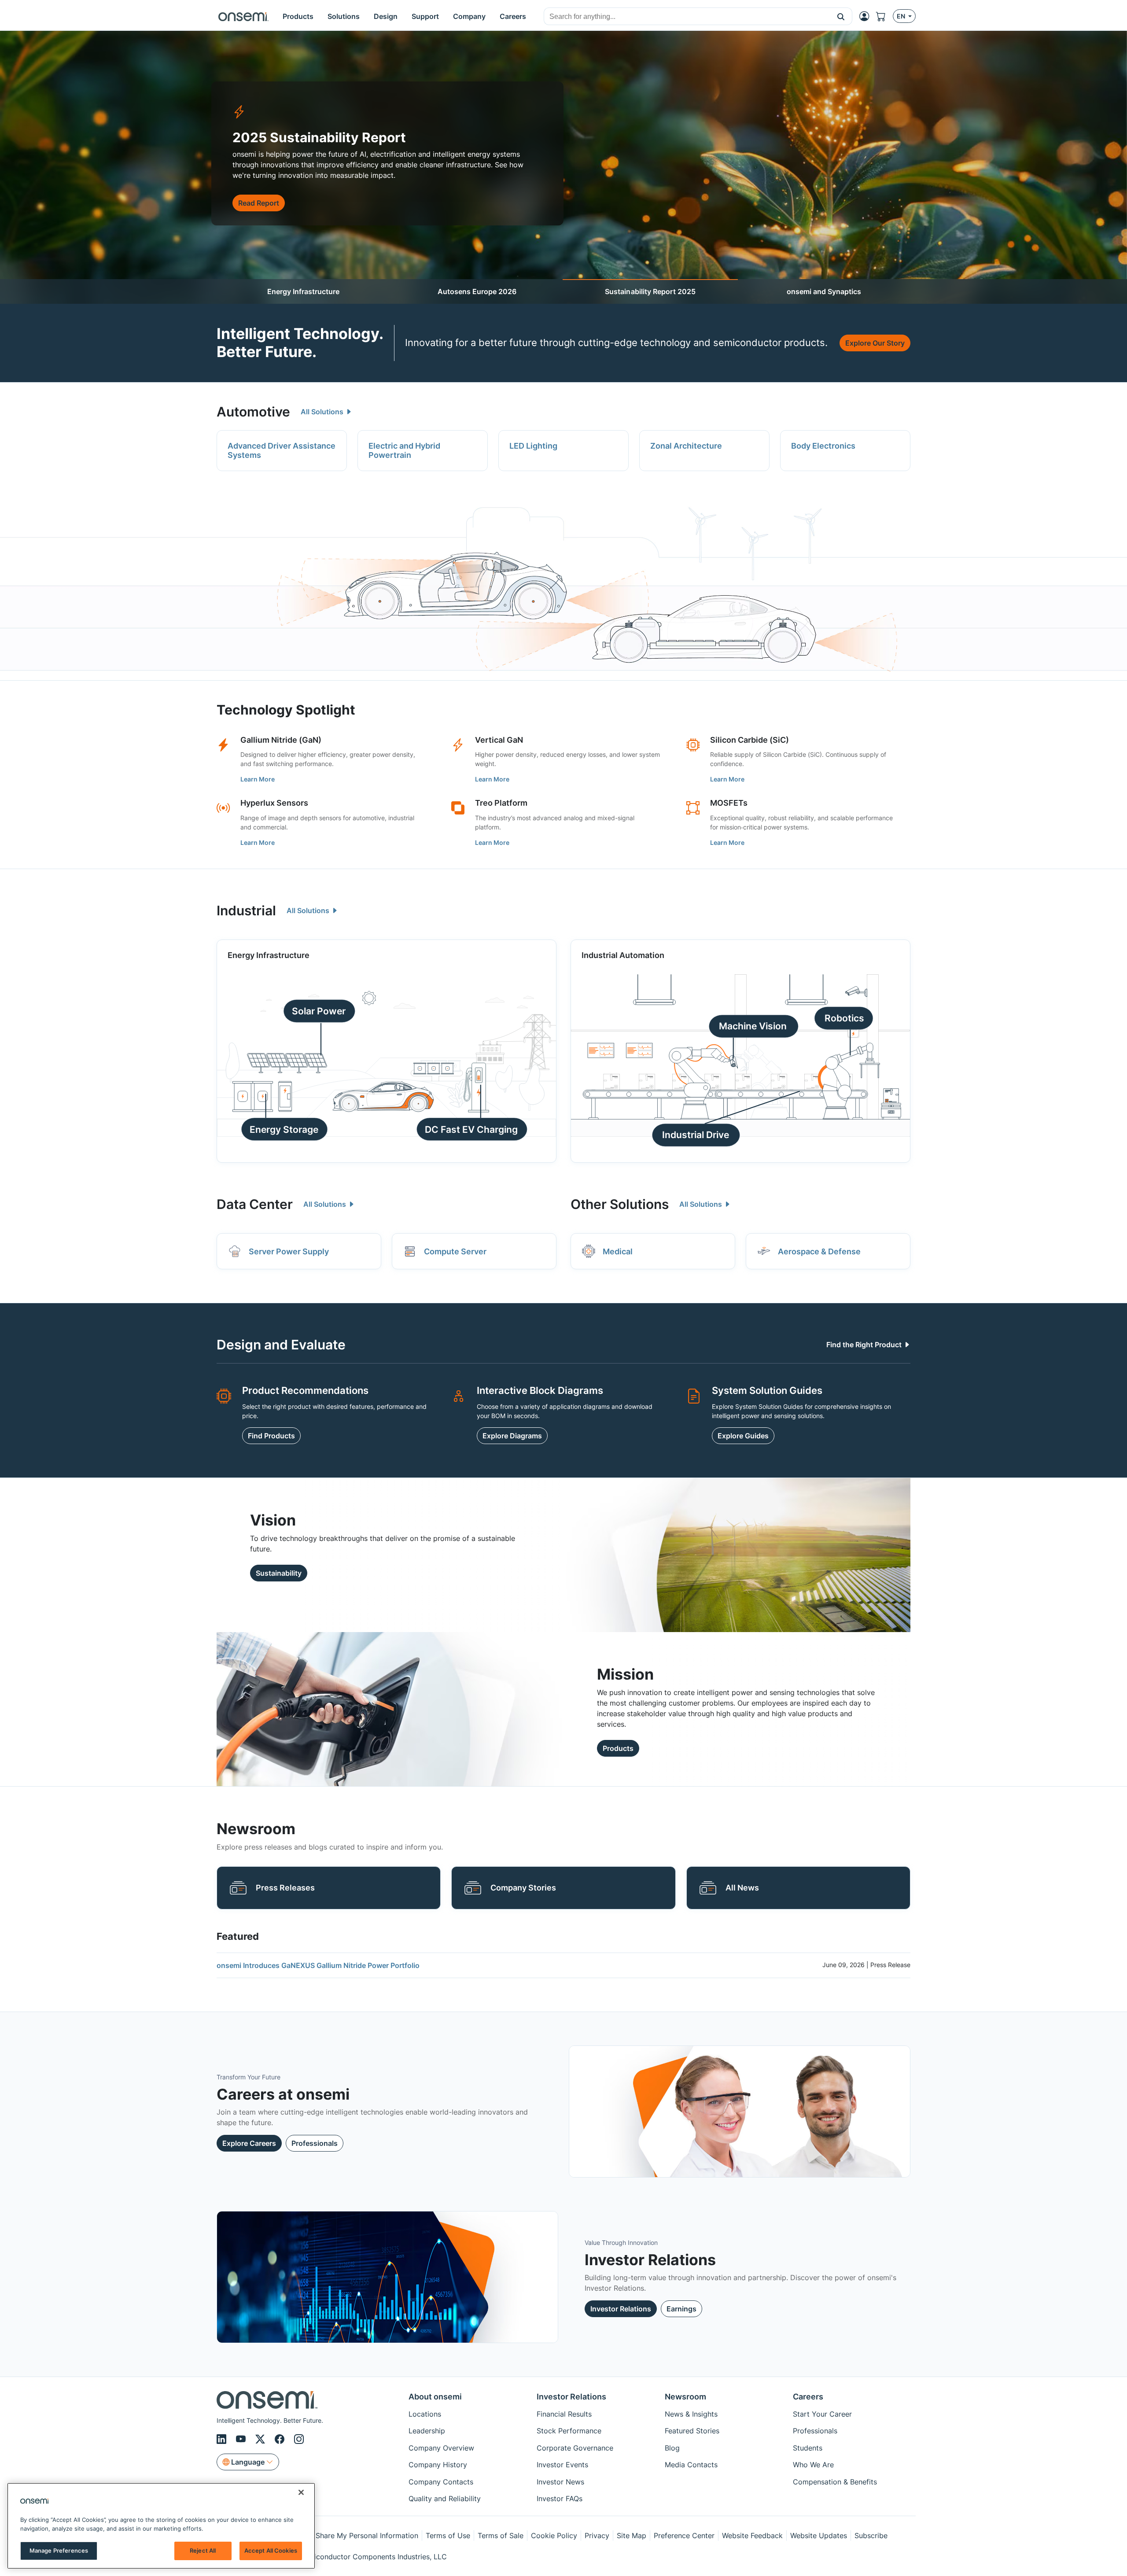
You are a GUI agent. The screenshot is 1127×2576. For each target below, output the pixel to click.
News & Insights (691, 2414)
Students (808, 2448)
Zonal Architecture (686, 446)
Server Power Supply (289, 1251)
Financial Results (564, 2414)
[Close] (301, 2492)
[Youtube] (242, 2439)
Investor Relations (621, 2309)
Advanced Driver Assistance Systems (282, 451)
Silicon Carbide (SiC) (749, 740)
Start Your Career (822, 2414)
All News (742, 1888)
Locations (425, 2414)
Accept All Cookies (271, 2550)
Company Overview (441, 2448)
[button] (841, 16)
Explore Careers (249, 2143)
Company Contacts (441, 2482)
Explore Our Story (875, 343)
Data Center (255, 1204)
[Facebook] (281, 2439)
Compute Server (455, 1251)
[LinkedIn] (223, 2439)
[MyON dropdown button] (867, 16)
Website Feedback (752, 2535)
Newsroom (685, 2397)
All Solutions (323, 412)
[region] (161, 2526)
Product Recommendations (305, 1390)
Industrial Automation (623, 955)
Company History (438, 2465)
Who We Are (813, 2465)
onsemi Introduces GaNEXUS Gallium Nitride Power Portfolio (318, 1965)
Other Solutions (620, 1204)
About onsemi (435, 2397)
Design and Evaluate (281, 1345)
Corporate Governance (575, 2448)
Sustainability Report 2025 (650, 291)
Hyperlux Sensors (274, 803)
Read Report (259, 203)
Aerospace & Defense (819, 1251)
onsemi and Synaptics (824, 291)
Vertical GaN (499, 740)
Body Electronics (823, 446)
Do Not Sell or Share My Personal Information (342, 2535)
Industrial (246, 910)
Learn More (258, 779)
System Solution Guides (767, 1390)
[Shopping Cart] (884, 16)
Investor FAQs (560, 2499)
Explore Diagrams (512, 1436)
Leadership (427, 2431)
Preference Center (684, 2535)
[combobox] (687, 17)
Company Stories (523, 1888)
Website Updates (819, 2535)
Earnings (681, 2309)
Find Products (271, 1436)
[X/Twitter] (261, 2439)
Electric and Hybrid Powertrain (404, 451)
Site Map (632, 2535)
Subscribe (871, 2535)
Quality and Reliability (445, 2499)
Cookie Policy (554, 2535)
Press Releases (285, 1888)
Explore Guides (743, 1436)
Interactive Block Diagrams (540, 1390)
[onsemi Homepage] (243, 16)
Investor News (560, 2482)
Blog (672, 2448)
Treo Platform (501, 803)
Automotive (253, 412)
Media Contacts (691, 2465)
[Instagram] (299, 2439)
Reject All (203, 2550)
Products (618, 1748)
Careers (808, 2397)
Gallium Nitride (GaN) (281, 740)
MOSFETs (729, 803)
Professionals (315, 2143)
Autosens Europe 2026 (477, 291)
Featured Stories (692, 2431)
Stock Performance (569, 2431)
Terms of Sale (501, 2535)
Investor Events (562, 2465)
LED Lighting (533, 446)
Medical (618, 1251)
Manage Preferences (59, 2550)
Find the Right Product (865, 1345)
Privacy (597, 2535)
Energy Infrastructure (303, 291)
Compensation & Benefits (835, 2482)
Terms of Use (448, 2535)
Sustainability (279, 1573)
